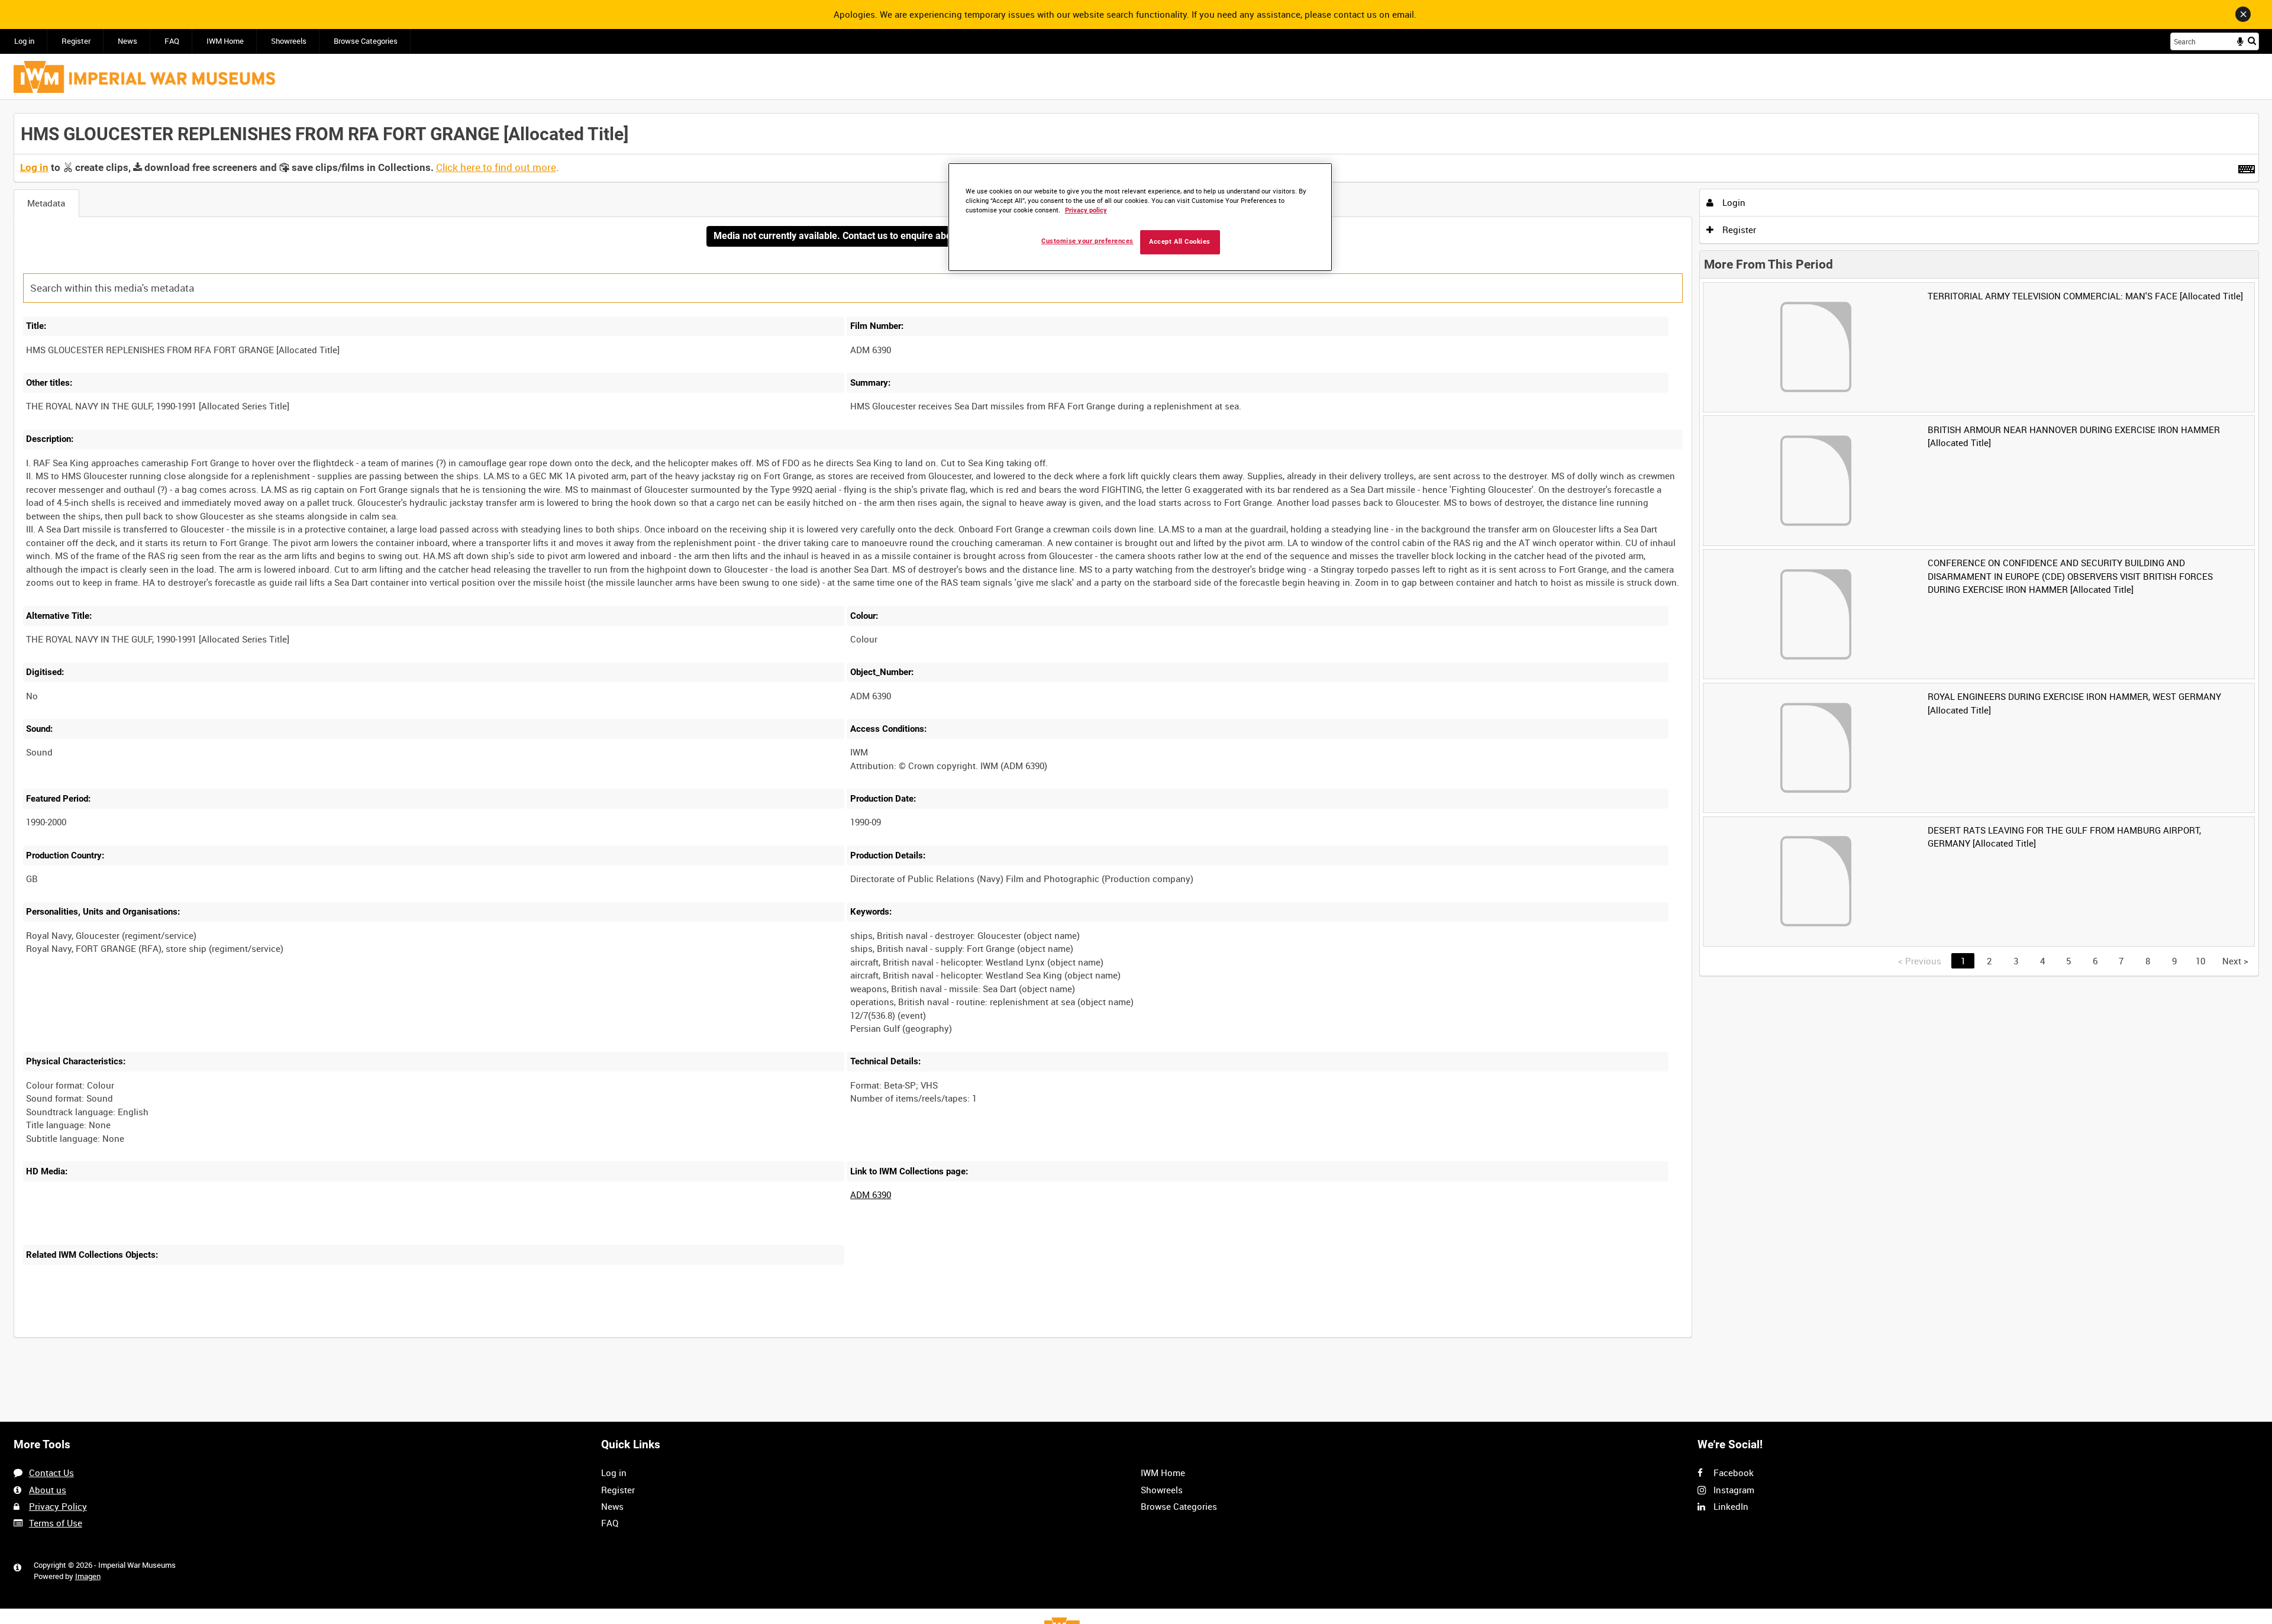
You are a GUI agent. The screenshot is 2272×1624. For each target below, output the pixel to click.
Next (2235, 961)
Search (2252, 41)
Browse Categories (366, 41)
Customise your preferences (1087, 241)
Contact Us (51, 1473)
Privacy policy (1086, 210)
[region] (1140, 217)
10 (2200, 961)
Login (1733, 202)
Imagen (88, 1576)
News (128, 41)
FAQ (172, 41)
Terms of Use (56, 1523)
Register (76, 41)
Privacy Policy (58, 1506)
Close (2243, 14)
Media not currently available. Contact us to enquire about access (853, 236)
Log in (24, 41)
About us (48, 1490)
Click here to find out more (496, 167)
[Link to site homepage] (144, 77)
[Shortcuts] (2247, 167)
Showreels (289, 41)
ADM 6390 (871, 1194)
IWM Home (225, 41)
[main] (1136, 732)
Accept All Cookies (1180, 242)
